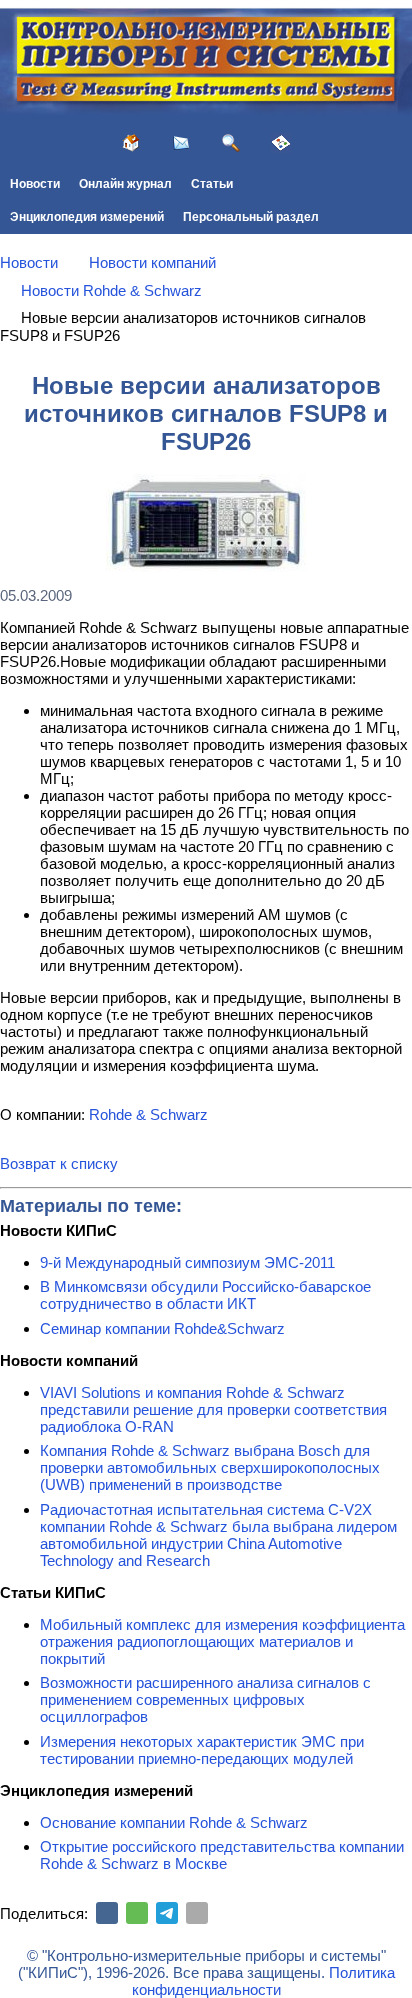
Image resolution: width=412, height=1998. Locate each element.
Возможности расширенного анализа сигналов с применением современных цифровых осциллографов (205, 1699)
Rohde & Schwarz (148, 1114)
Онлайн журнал (125, 184)
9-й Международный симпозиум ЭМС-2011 (187, 1262)
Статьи (212, 184)
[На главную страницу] (131, 143)
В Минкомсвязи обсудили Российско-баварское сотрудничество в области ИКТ (205, 1295)
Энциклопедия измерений (87, 217)
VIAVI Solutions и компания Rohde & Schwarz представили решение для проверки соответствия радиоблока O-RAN (213, 1409)
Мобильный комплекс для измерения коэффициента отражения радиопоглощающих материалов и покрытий (222, 1641)
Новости (35, 184)
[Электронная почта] (197, 1913)
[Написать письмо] (181, 143)
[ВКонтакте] (107, 1913)
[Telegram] (167, 1913)
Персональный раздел (251, 217)
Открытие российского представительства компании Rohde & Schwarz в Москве (222, 1855)
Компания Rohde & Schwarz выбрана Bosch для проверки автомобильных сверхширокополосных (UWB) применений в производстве (210, 1467)
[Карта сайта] (281, 143)
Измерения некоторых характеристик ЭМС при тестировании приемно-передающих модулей (202, 1750)
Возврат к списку (59, 1163)
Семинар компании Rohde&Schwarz (162, 1328)
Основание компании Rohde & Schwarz (174, 1822)
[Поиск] (231, 143)
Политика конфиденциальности (263, 1981)
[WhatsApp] (137, 1913)
